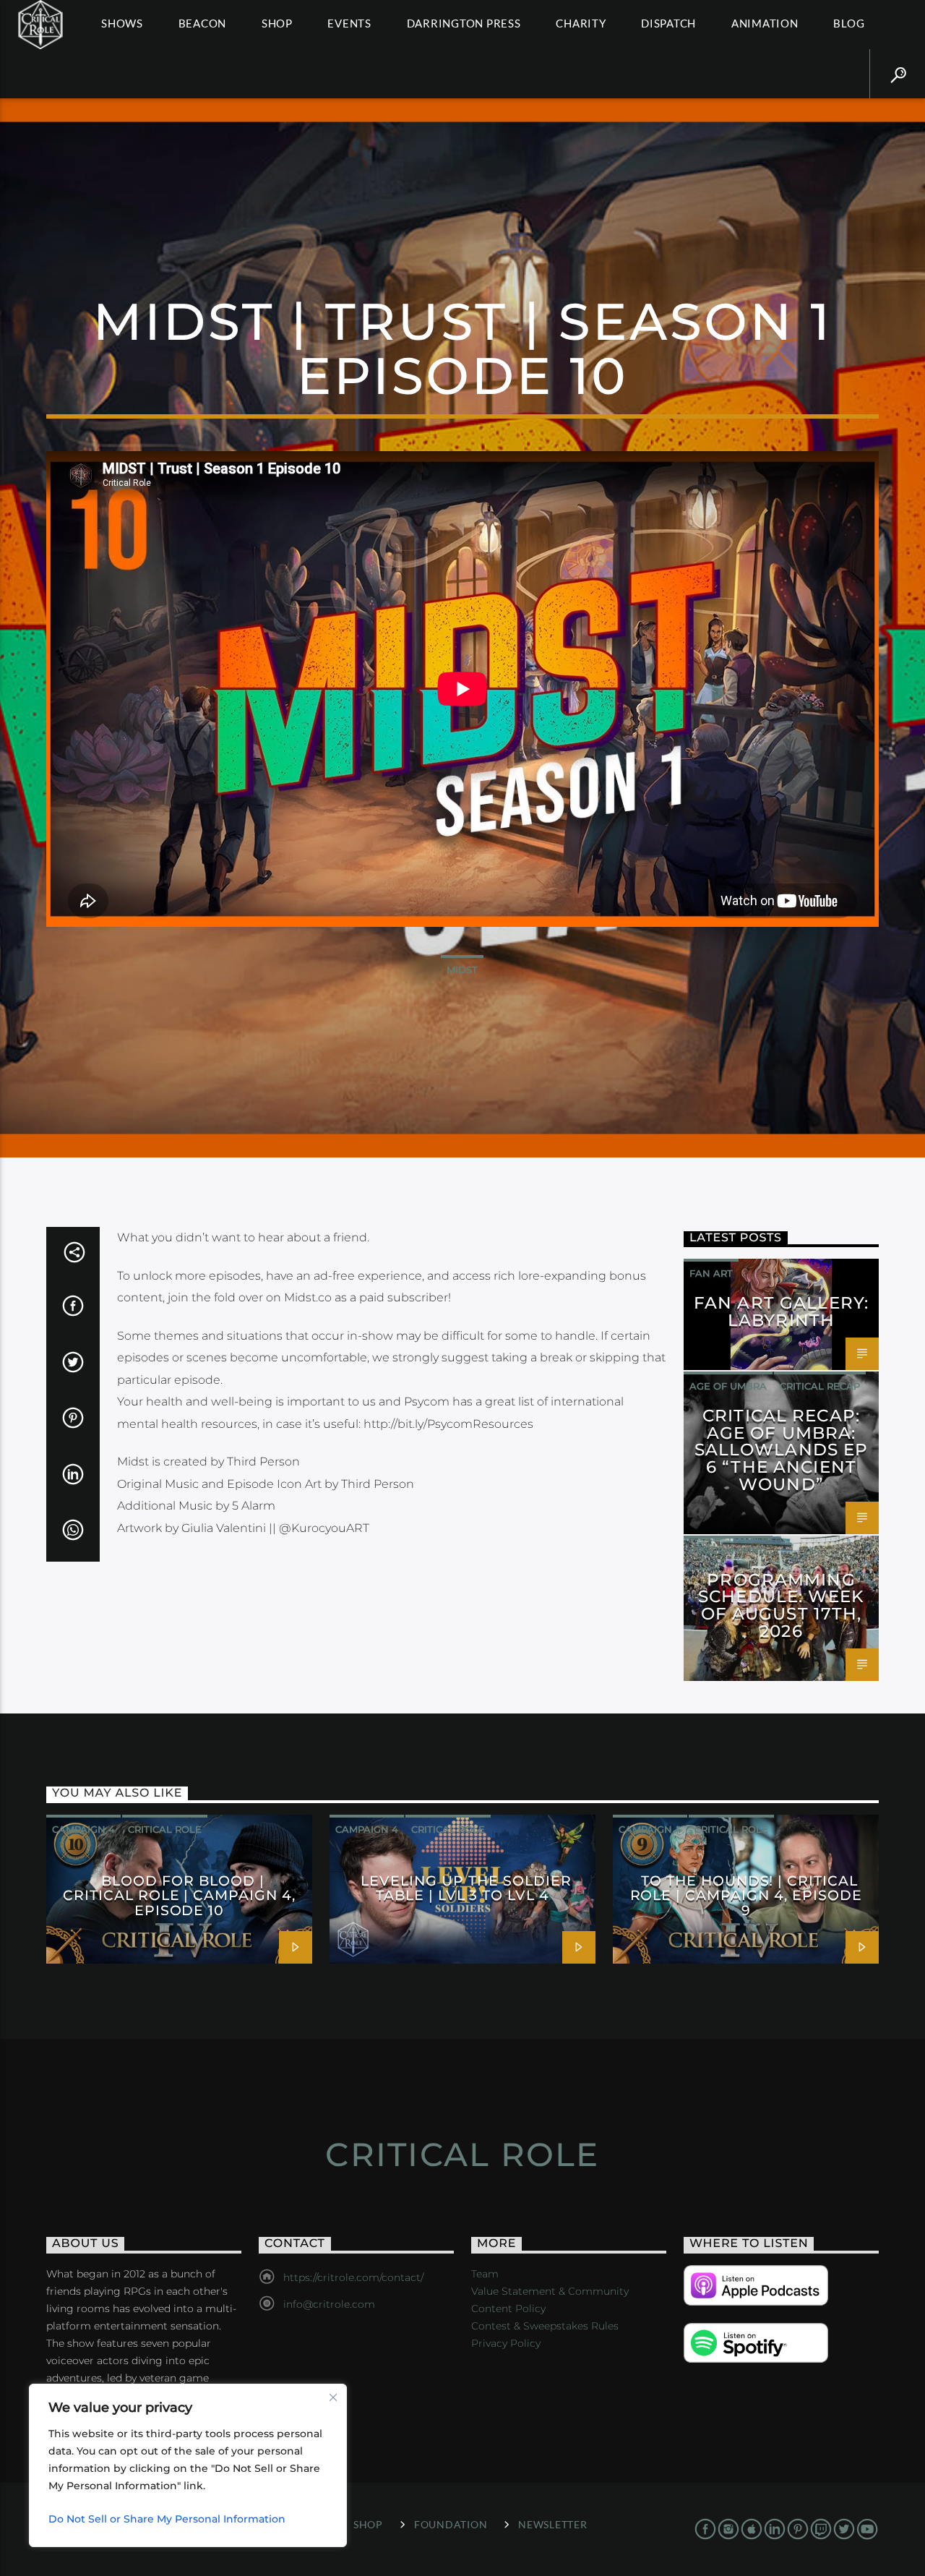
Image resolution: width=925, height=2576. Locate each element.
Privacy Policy (506, 2343)
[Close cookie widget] (333, 2397)
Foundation (451, 2524)
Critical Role (165, 1829)
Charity (581, 23)
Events (349, 23)
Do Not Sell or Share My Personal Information (167, 2519)
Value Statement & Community (550, 2291)
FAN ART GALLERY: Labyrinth (781, 1311)
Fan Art (711, 1273)
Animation (765, 23)
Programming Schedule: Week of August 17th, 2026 (781, 1605)
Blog (849, 23)
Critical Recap (820, 1386)
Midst (462, 970)
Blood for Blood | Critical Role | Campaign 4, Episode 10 (179, 1895)
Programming (728, 1550)
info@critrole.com (329, 2304)
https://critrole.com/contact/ (353, 2277)
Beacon (203, 23)
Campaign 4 (83, 1829)
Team (485, 2274)
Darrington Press (464, 23)
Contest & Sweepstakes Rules (545, 2326)
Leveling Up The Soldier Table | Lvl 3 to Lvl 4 (466, 1888)
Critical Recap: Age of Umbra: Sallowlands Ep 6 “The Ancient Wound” (782, 1450)
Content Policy (508, 2308)
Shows (122, 23)
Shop (277, 23)
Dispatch (668, 23)
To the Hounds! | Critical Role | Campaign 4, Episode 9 (746, 1895)
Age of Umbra (728, 1386)
